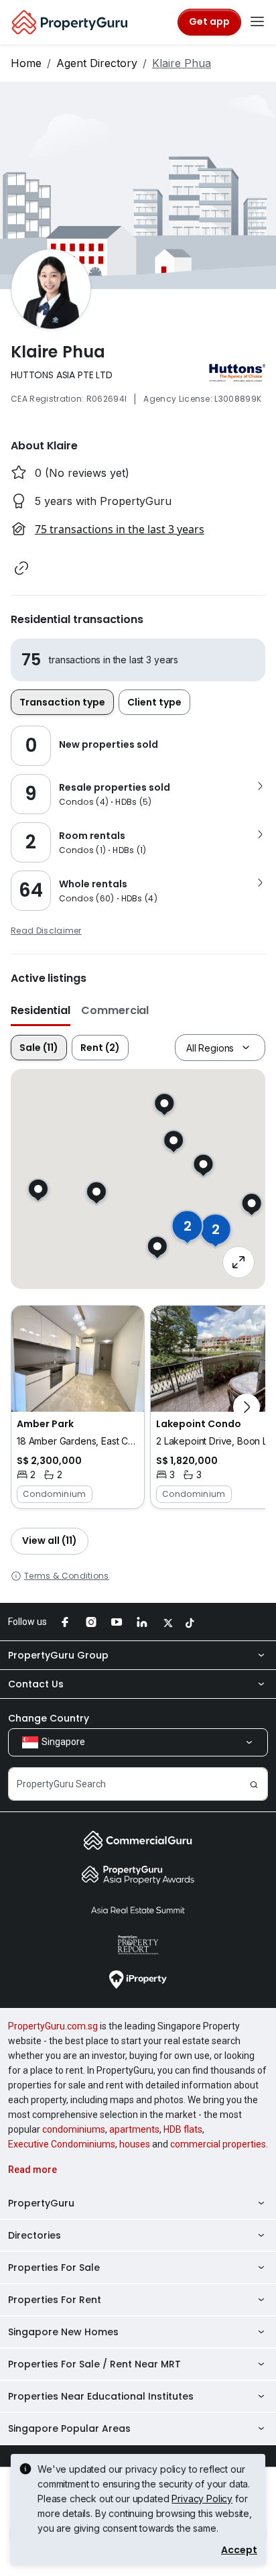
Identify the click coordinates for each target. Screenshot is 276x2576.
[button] (21, 568)
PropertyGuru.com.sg (53, 2026)
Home (26, 63)
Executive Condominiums (62, 2144)
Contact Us (36, 1684)
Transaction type (62, 702)
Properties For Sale (54, 2267)
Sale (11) (39, 1048)
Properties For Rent (55, 2300)
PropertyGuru (41, 2203)
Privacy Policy (202, 2499)
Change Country (49, 1718)
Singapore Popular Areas (69, 2428)
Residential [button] (41, 1010)
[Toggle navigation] (257, 22)
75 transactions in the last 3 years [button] (120, 529)
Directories (34, 2235)
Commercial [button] (115, 1010)
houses (135, 2144)
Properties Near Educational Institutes (101, 2396)
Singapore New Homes (63, 2332)
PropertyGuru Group (58, 1655)
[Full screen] (238, 1262)
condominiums (74, 2129)
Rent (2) (100, 1048)
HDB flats (183, 2129)
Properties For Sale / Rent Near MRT (94, 2364)
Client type (154, 702)
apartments (134, 2129)
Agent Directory (97, 63)
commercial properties (218, 2144)
